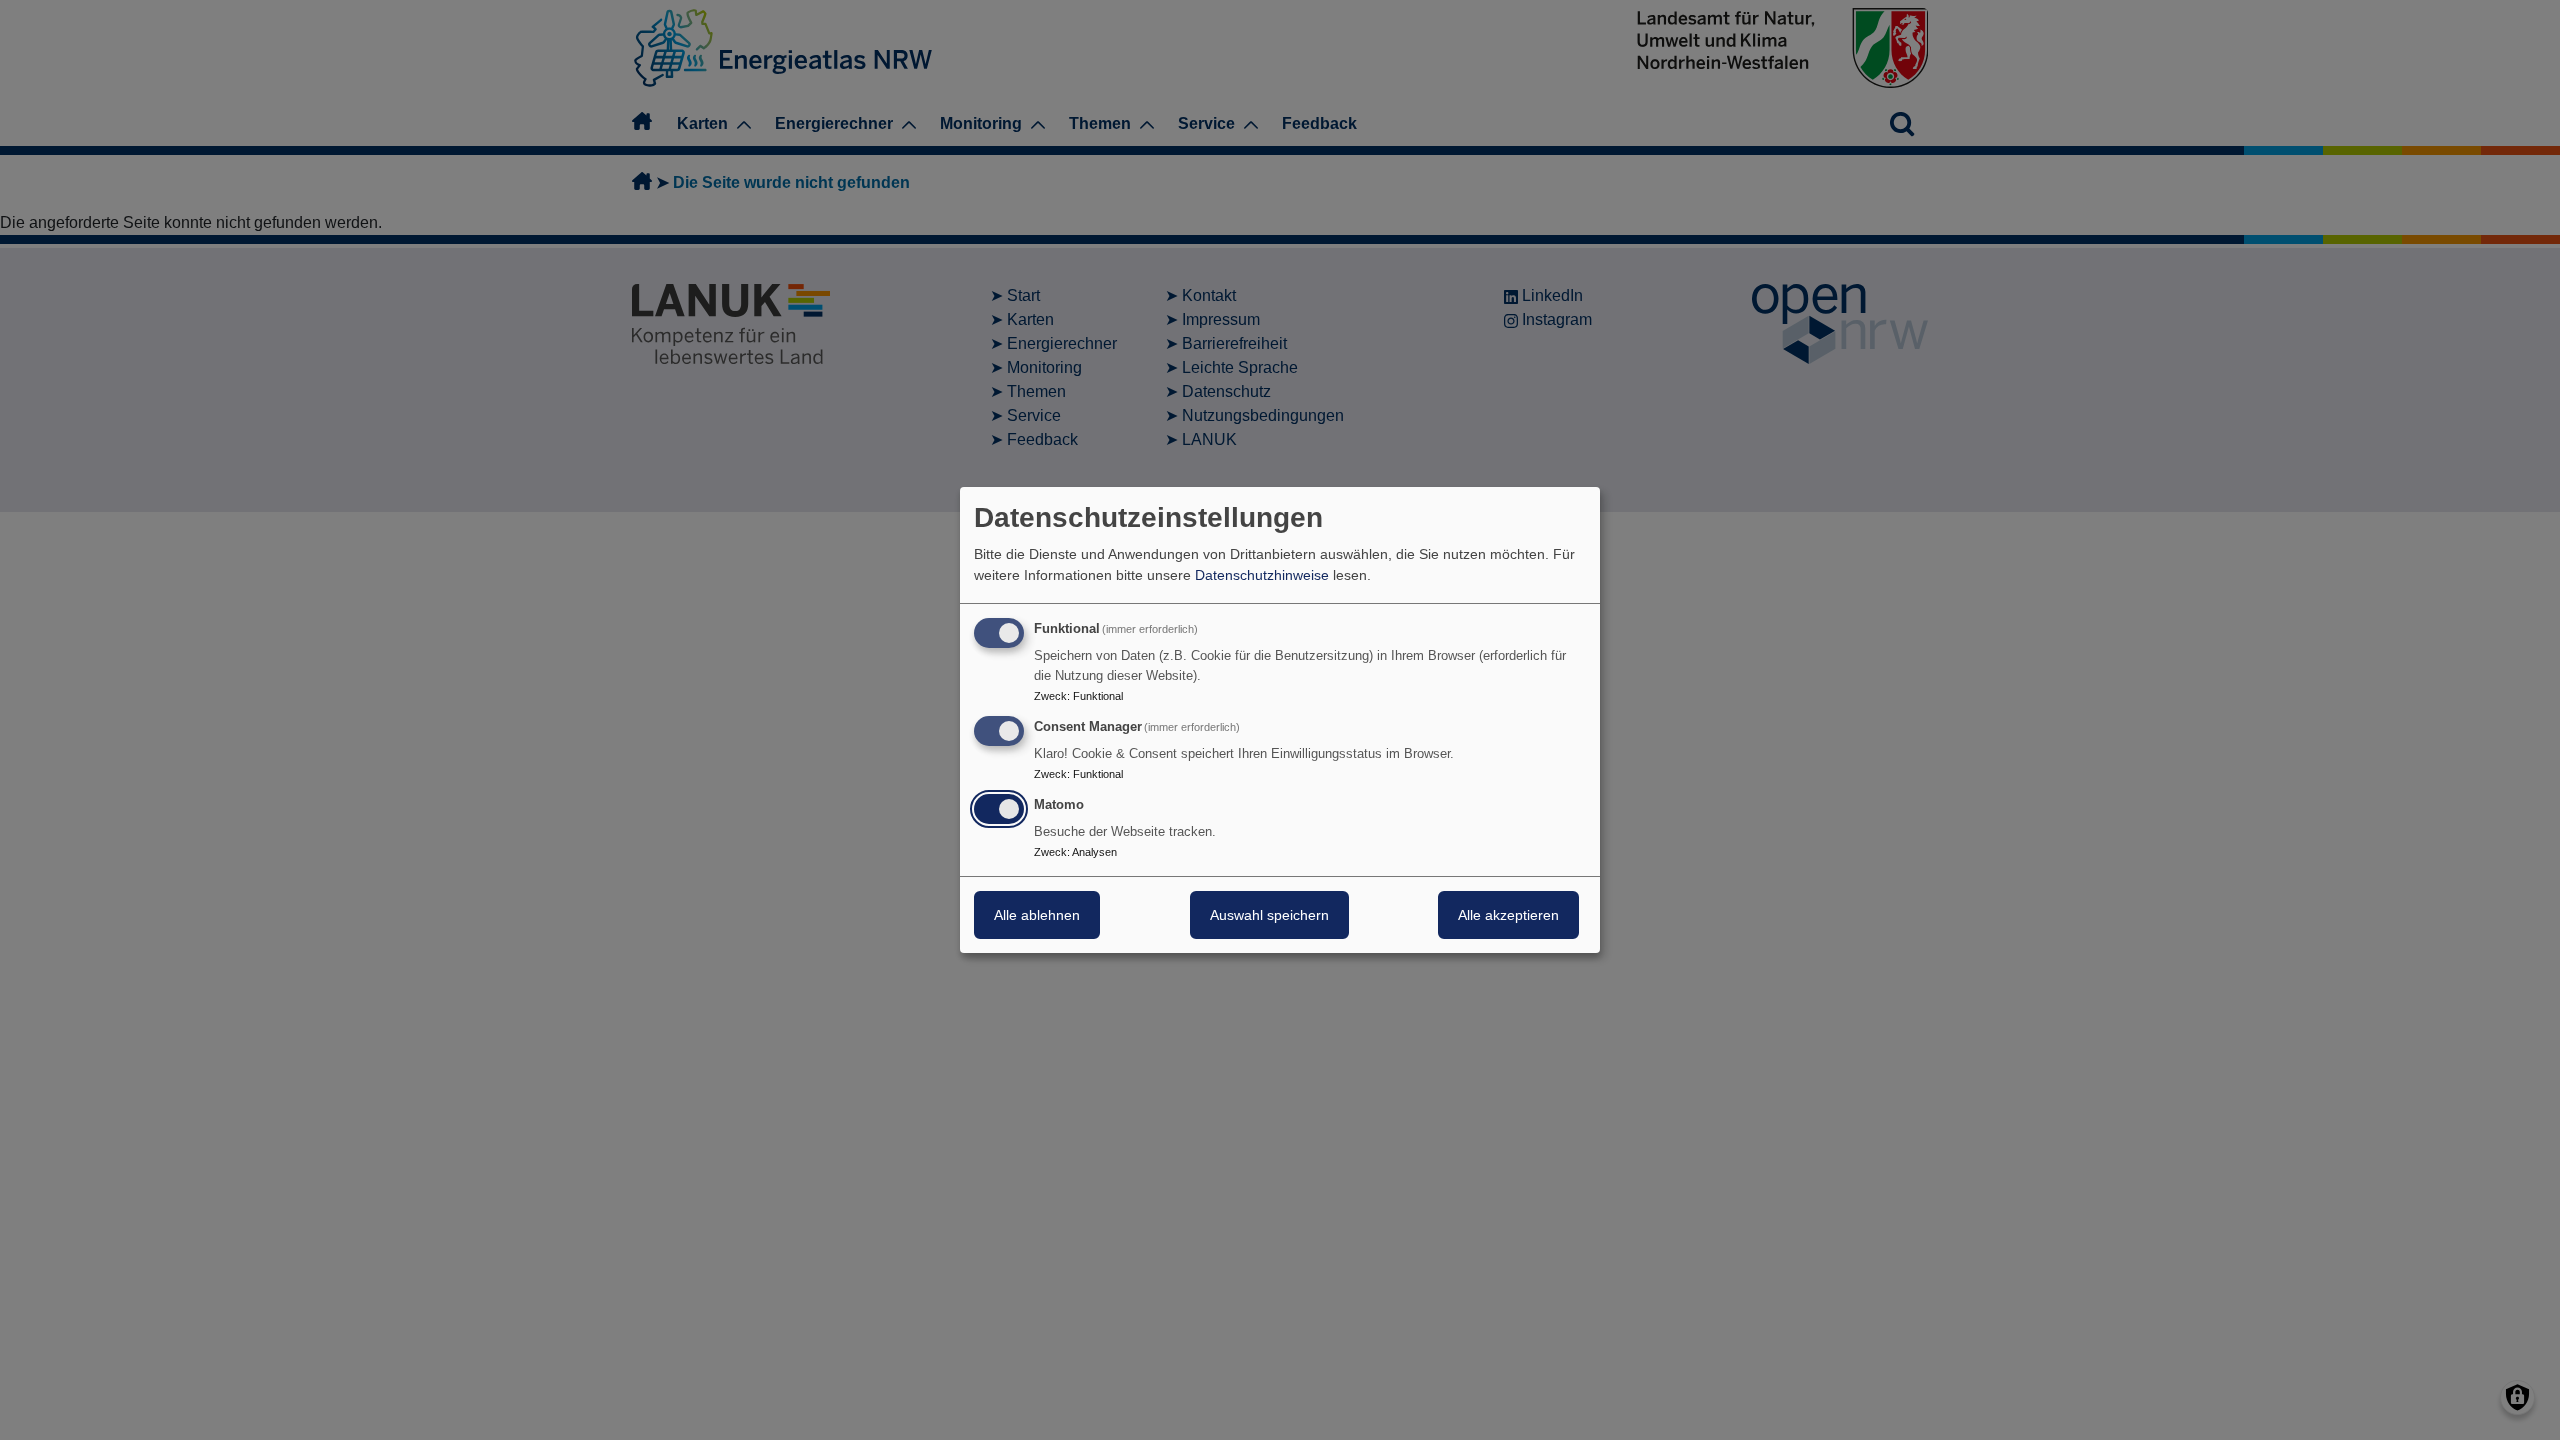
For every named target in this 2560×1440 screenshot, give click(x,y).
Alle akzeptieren (1508, 915)
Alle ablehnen (1037, 915)
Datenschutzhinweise (1262, 575)
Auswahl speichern (1269, 915)
